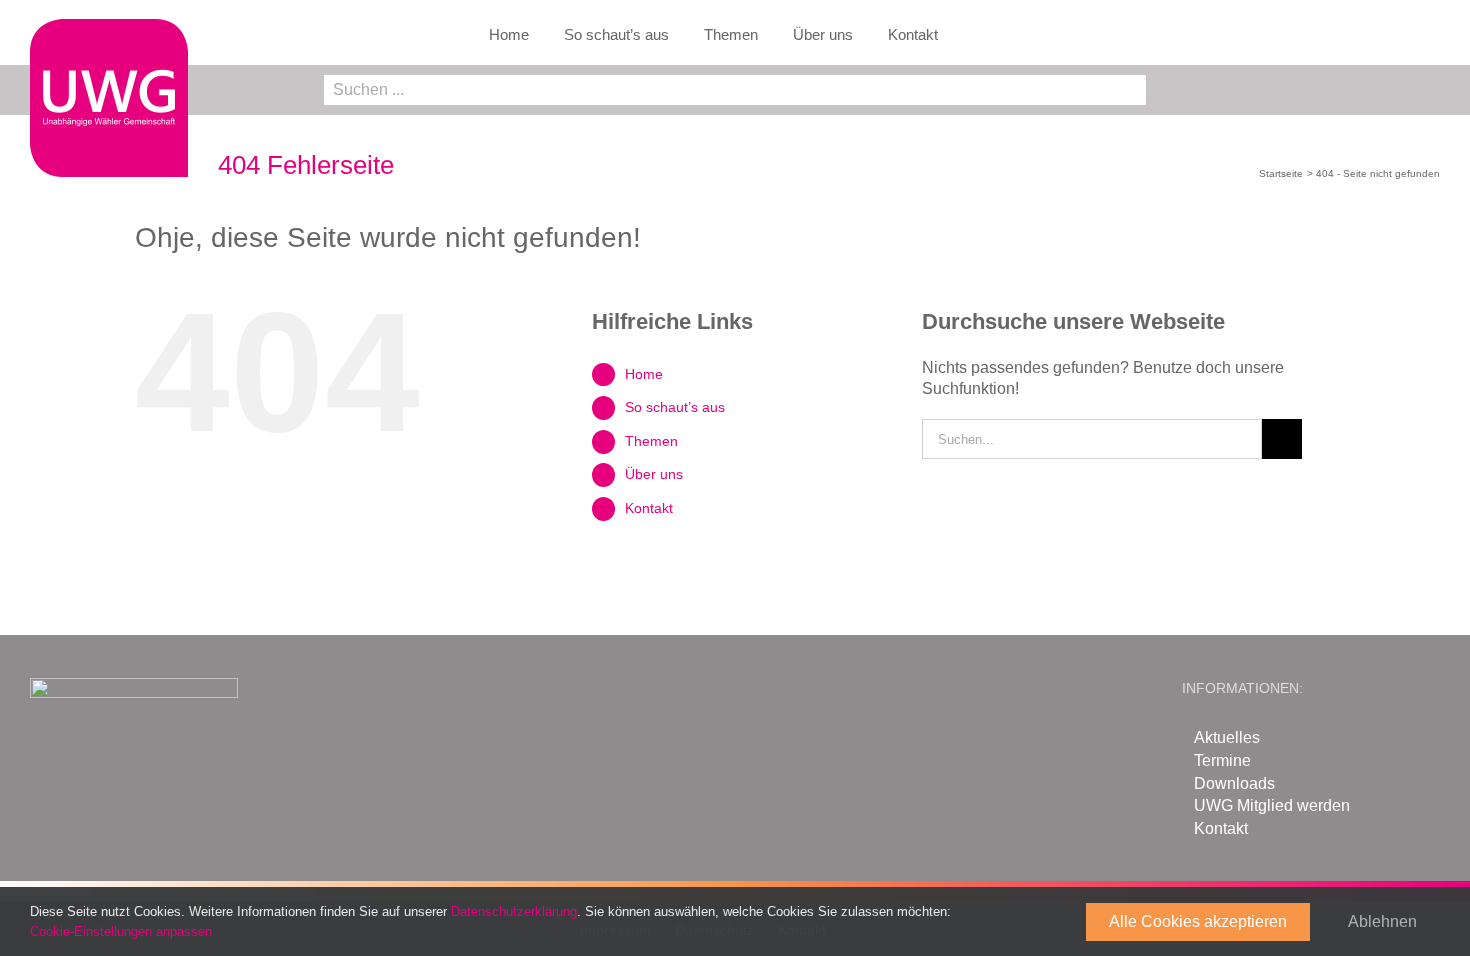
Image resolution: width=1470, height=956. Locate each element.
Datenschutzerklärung (514, 911)
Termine (1222, 760)
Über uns (654, 474)
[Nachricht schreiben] (1429, 93)
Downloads (1234, 783)
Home (644, 374)
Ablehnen (1382, 921)
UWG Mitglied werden (1272, 805)
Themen (651, 441)
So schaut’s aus (675, 407)
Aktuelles (1227, 737)
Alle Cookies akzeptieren (1198, 921)
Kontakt (649, 508)
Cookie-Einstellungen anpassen (123, 931)
